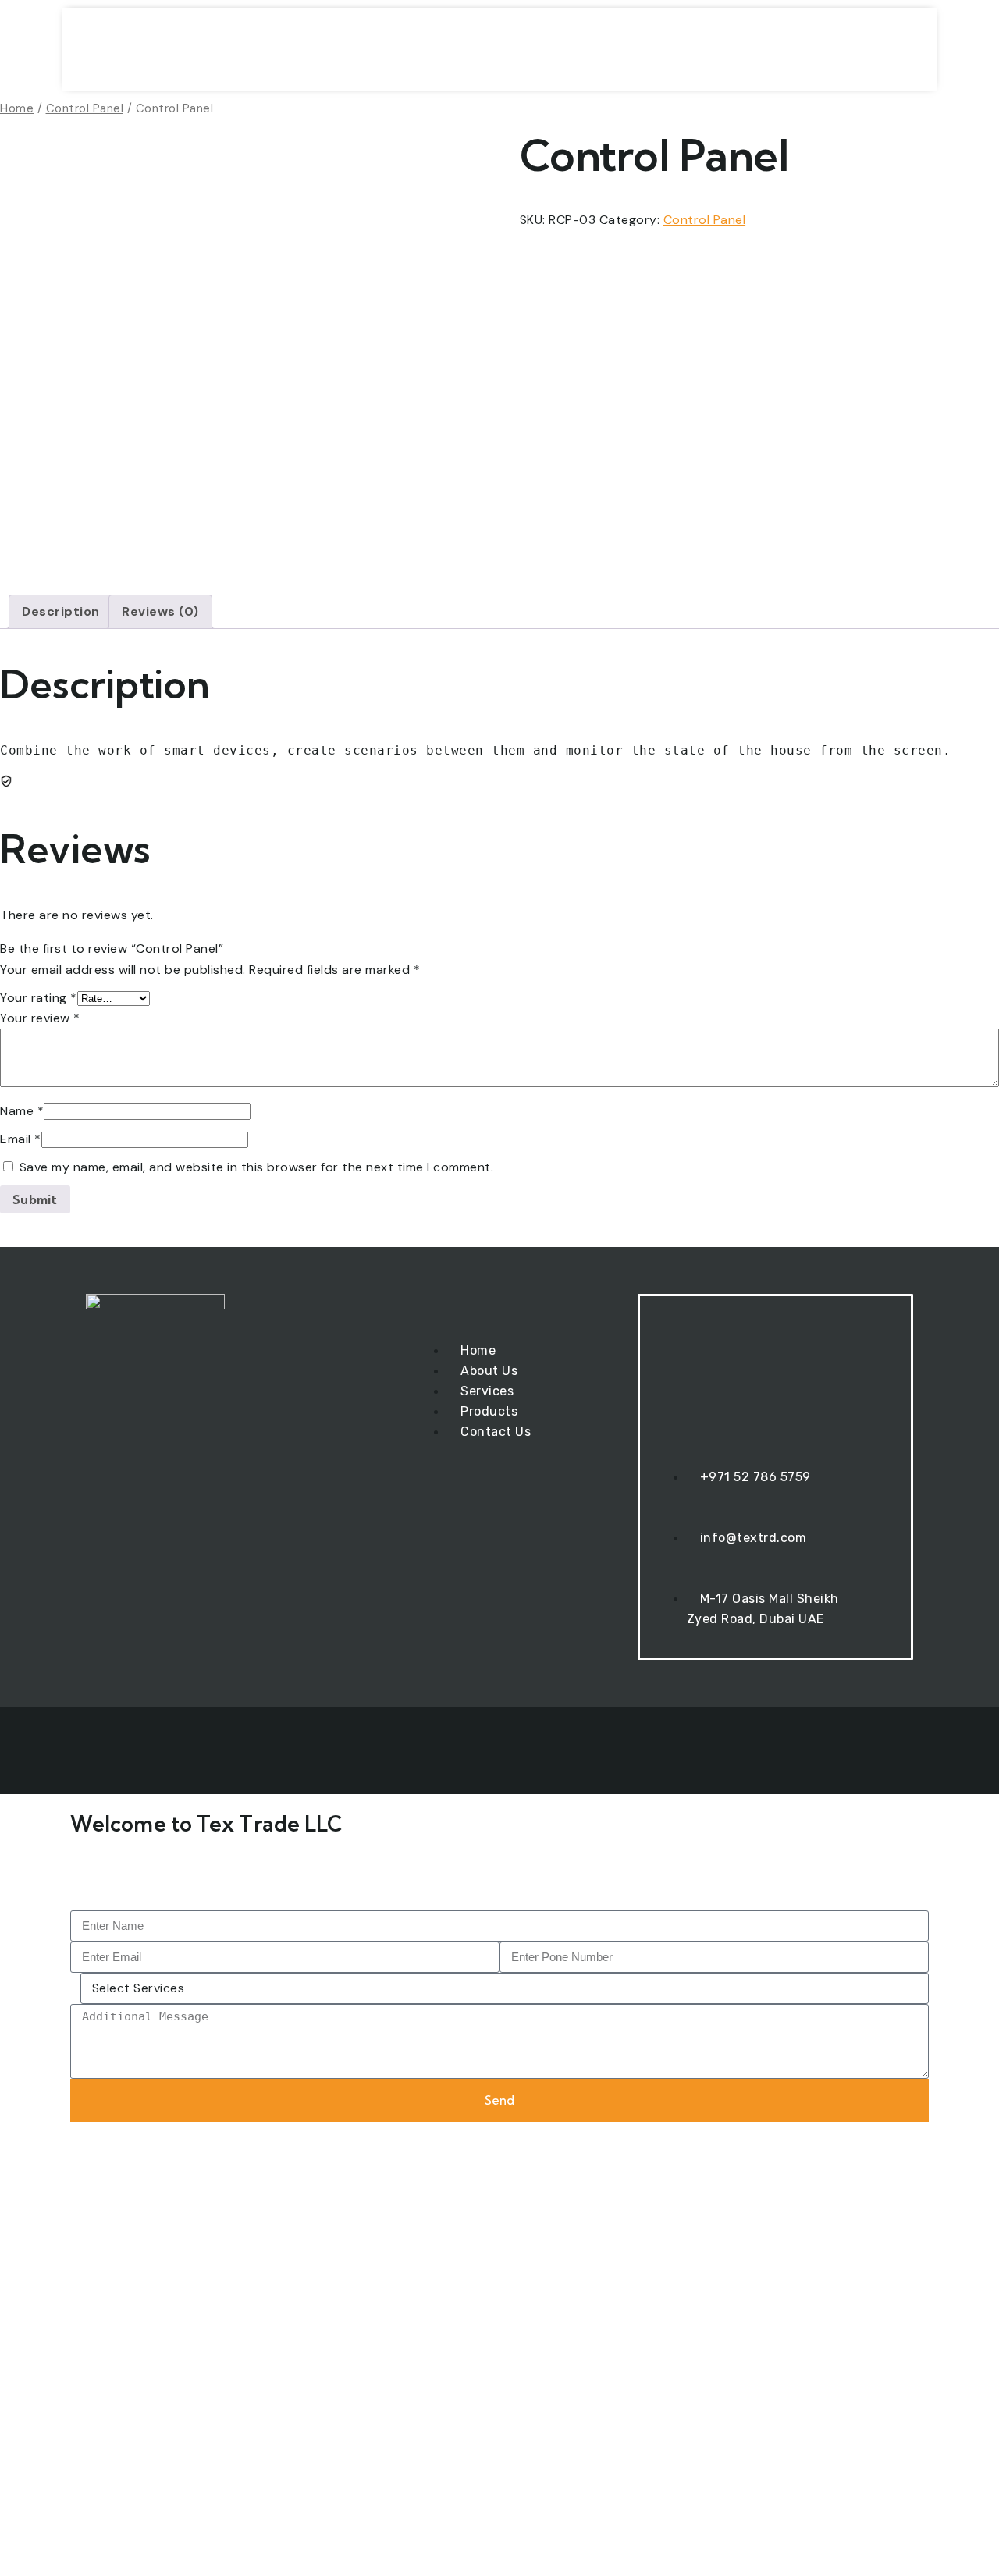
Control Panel (85, 108)
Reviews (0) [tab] (160, 611)
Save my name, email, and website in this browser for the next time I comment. (257, 1167)
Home (17, 108)
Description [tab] (61, 611)
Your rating (39, 998)
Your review (40, 1018)
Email (21, 1139)
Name (22, 1111)
